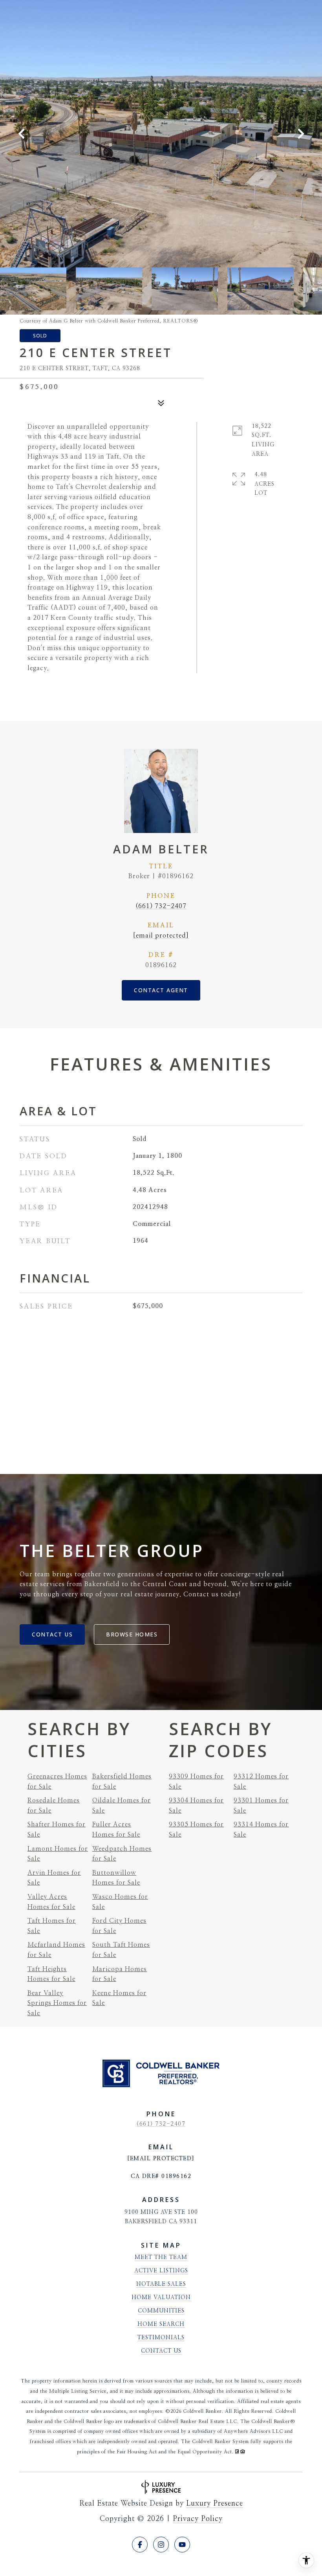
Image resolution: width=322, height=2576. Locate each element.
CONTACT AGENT (161, 990)
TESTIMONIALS (161, 2338)
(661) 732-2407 (161, 906)
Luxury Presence (215, 2504)
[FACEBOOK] (140, 2545)
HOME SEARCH (161, 2324)
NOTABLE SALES (161, 2284)
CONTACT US (161, 2351)
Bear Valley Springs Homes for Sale (57, 2003)
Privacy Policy (198, 2519)
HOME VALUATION (161, 2298)
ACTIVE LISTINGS (161, 2271)
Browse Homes (132, 1634)
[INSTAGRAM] (161, 2545)
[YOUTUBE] (182, 2545)
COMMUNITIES (161, 2311)
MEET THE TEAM (161, 2257)
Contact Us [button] (52, 1634)
